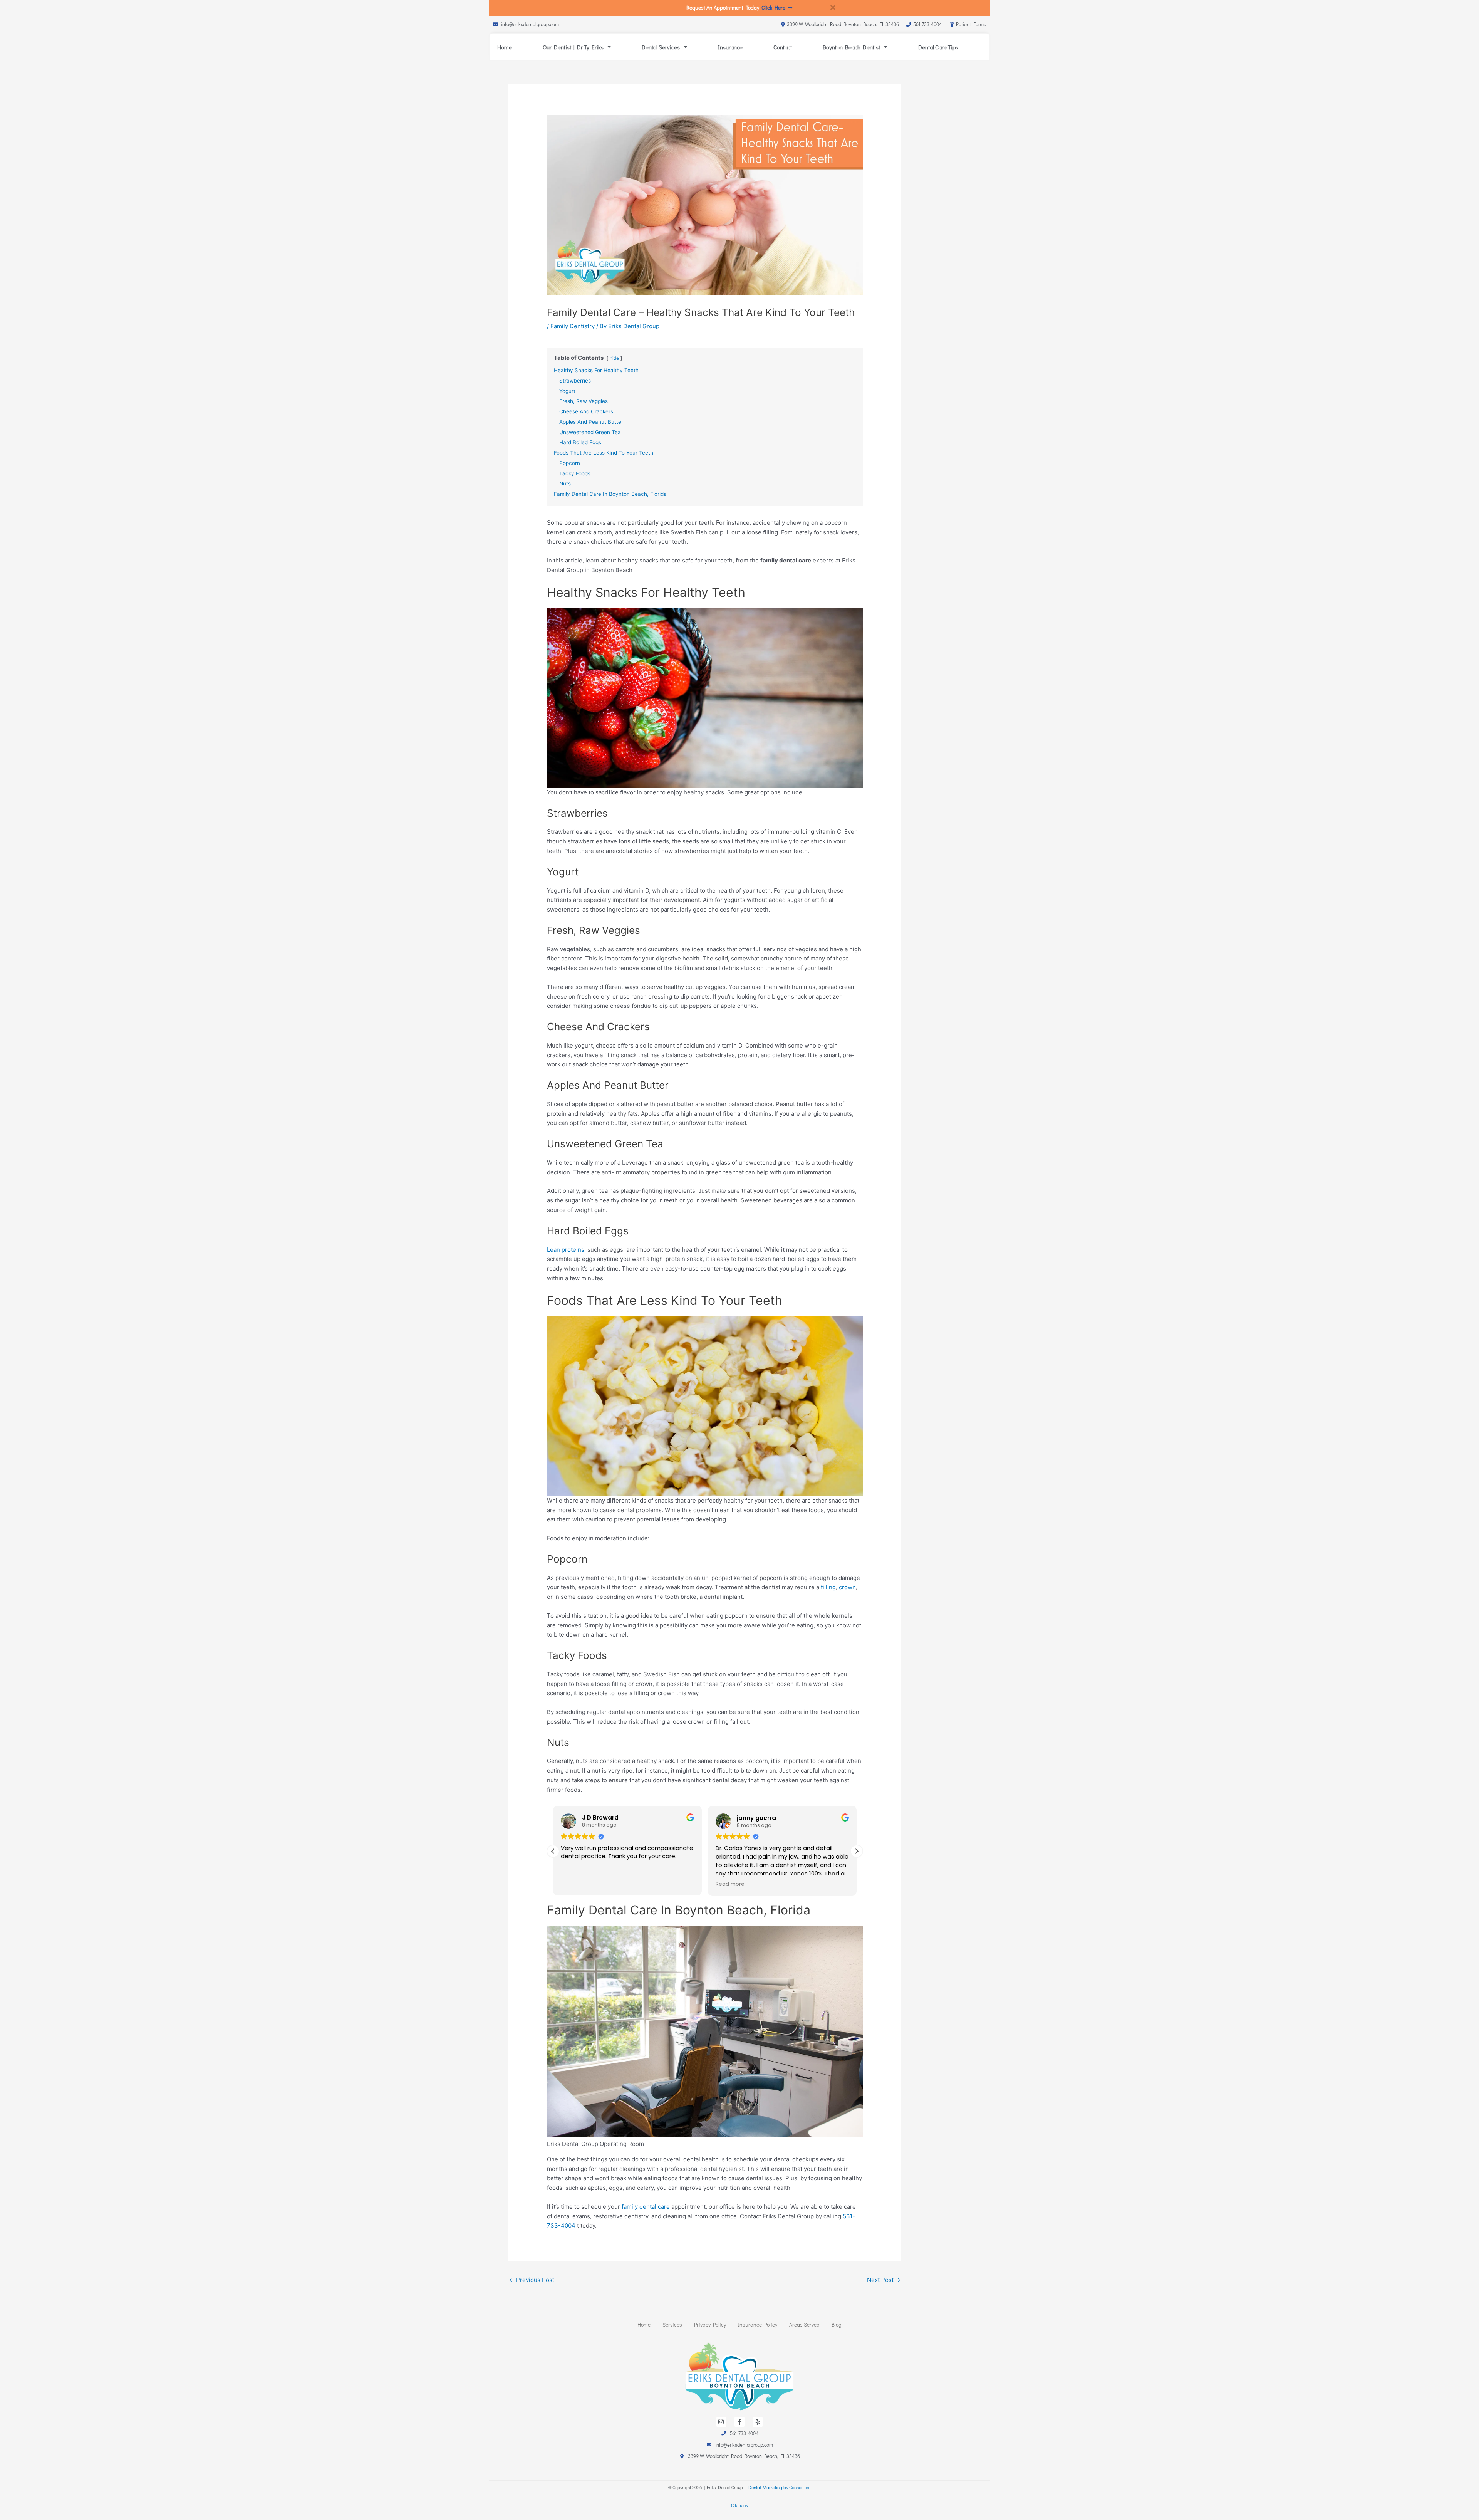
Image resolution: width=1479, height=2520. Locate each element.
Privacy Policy (710, 2324)
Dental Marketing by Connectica (780, 2487)
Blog (837, 2324)
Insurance (730, 47)
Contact (783, 47)
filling (828, 1587)
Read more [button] (730, 1884)
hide (614, 358)
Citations (739, 2505)
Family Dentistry (573, 326)
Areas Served (804, 2324)
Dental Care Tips (938, 47)
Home (505, 47)
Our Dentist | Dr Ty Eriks (573, 47)
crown (847, 1587)
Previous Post (532, 2280)
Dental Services (661, 47)
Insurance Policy (758, 2324)
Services (672, 2324)
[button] (857, 1851)
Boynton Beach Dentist (851, 47)
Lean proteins (566, 1250)
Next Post (884, 2280)
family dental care (646, 2207)
